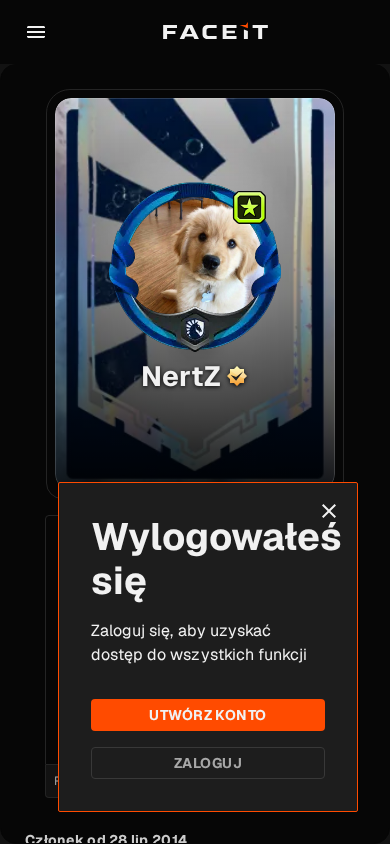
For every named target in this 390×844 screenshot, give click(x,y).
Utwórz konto (207, 715)
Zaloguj (208, 763)
